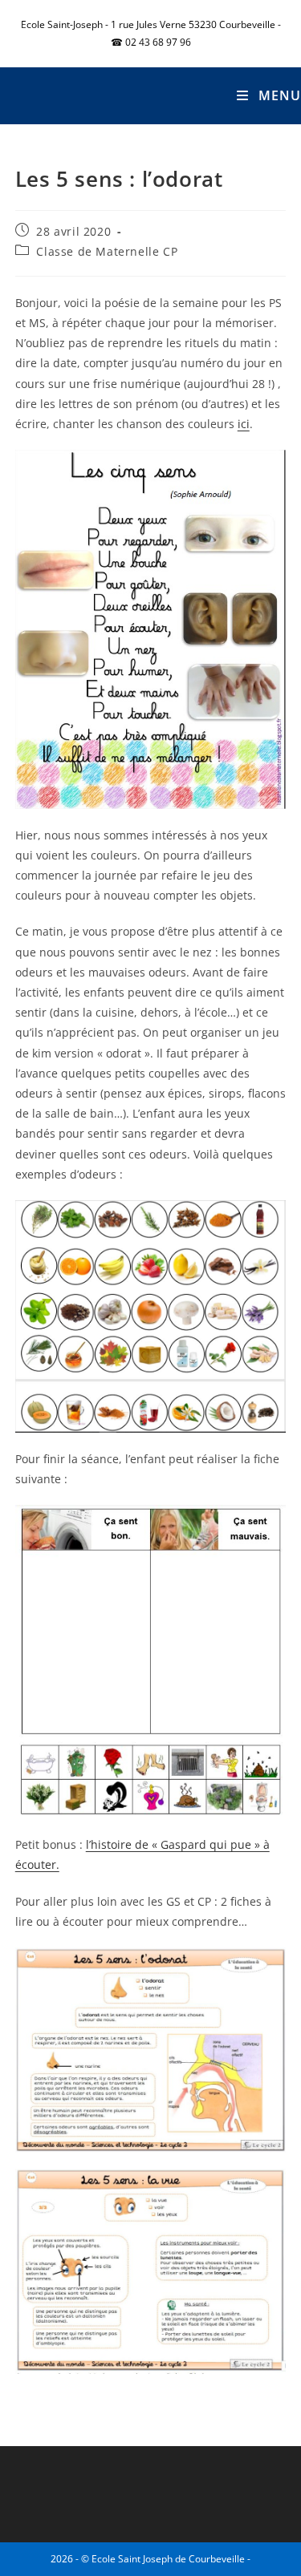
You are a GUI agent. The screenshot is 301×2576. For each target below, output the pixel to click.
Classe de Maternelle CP (107, 251)
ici (244, 424)
